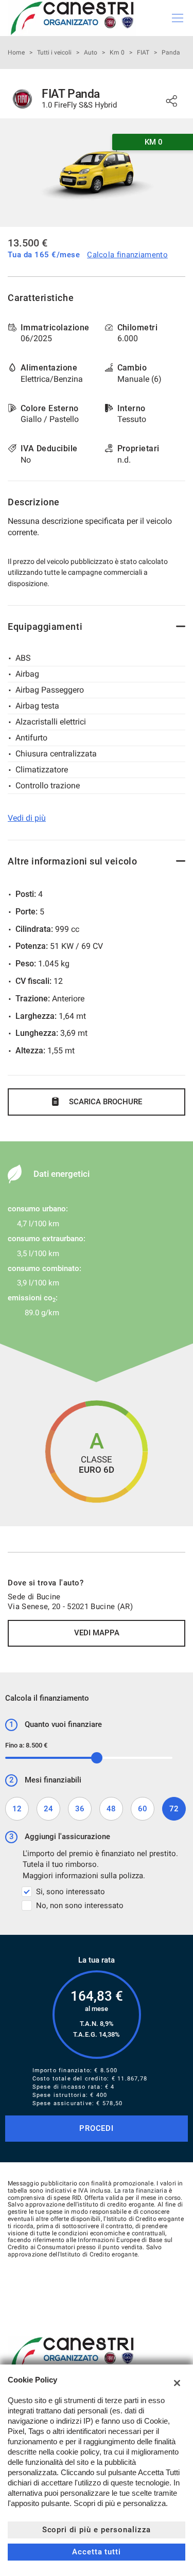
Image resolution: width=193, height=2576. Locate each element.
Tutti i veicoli (54, 52)
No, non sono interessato (80, 1905)
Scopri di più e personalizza (97, 2530)
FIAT (143, 52)
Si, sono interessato (71, 1892)
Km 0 (117, 52)
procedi (97, 2128)
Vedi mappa (97, 1633)
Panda (171, 52)
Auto (91, 52)
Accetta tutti (97, 2552)
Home (16, 52)
